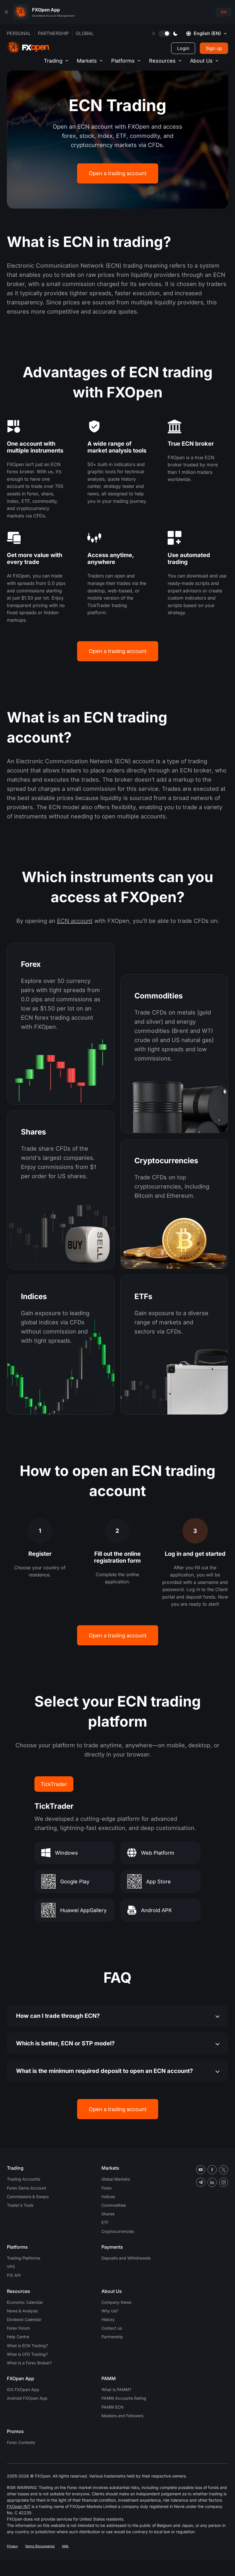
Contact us (112, 2328)
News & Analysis (22, 2311)
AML (65, 2546)
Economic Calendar (25, 2302)
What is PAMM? (116, 2389)
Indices (34, 1296)
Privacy (12, 2546)
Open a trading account (118, 173)
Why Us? (110, 2311)
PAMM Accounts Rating (124, 2398)
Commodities (159, 996)
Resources (162, 61)
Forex (31, 964)
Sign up (214, 48)
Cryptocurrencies (166, 1161)
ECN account (75, 921)
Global (85, 33)
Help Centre (18, 2337)
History (108, 2319)
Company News (116, 2302)
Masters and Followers (122, 2416)
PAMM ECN (112, 2407)
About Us (201, 61)
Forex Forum (18, 2328)
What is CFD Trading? (27, 2354)
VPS (11, 2267)
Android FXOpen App (27, 2398)
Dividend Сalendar (24, 2319)
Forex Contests (21, 2442)
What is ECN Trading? (27, 2346)
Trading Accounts (23, 2179)
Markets (87, 61)
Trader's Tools (20, 2205)
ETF (105, 2222)
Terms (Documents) (40, 2546)
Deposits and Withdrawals (126, 2258)
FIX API (14, 2275)
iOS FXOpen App (23, 2389)
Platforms (123, 61)
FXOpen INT (19, 2506)
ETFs (143, 1296)
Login (183, 48)
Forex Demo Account (27, 2188)
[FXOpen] (28, 48)
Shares (34, 1132)
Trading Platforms (23, 2258)
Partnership (53, 33)
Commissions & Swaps (28, 2197)
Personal (19, 33)
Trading (53, 61)
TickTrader (54, 1784)
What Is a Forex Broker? (29, 2363)
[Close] (6, 12)
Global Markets (116, 2179)
